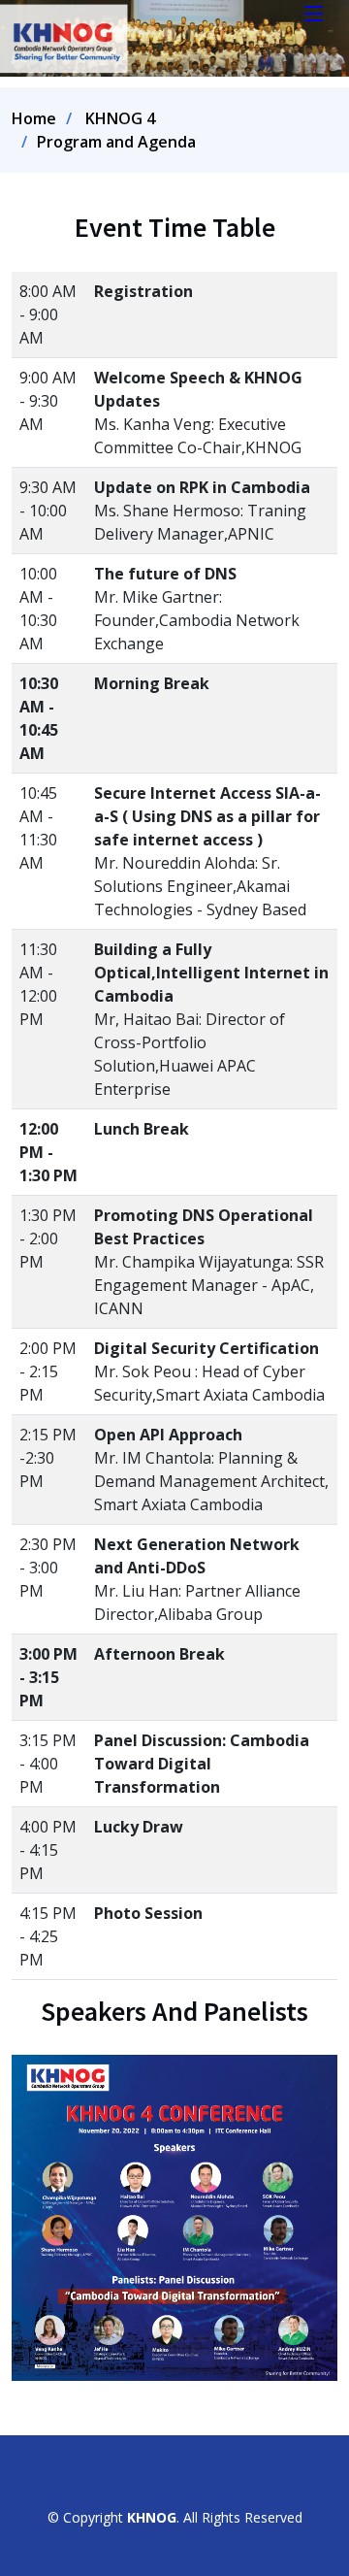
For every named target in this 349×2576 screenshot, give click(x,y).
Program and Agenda (116, 142)
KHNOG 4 (120, 118)
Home (34, 118)
